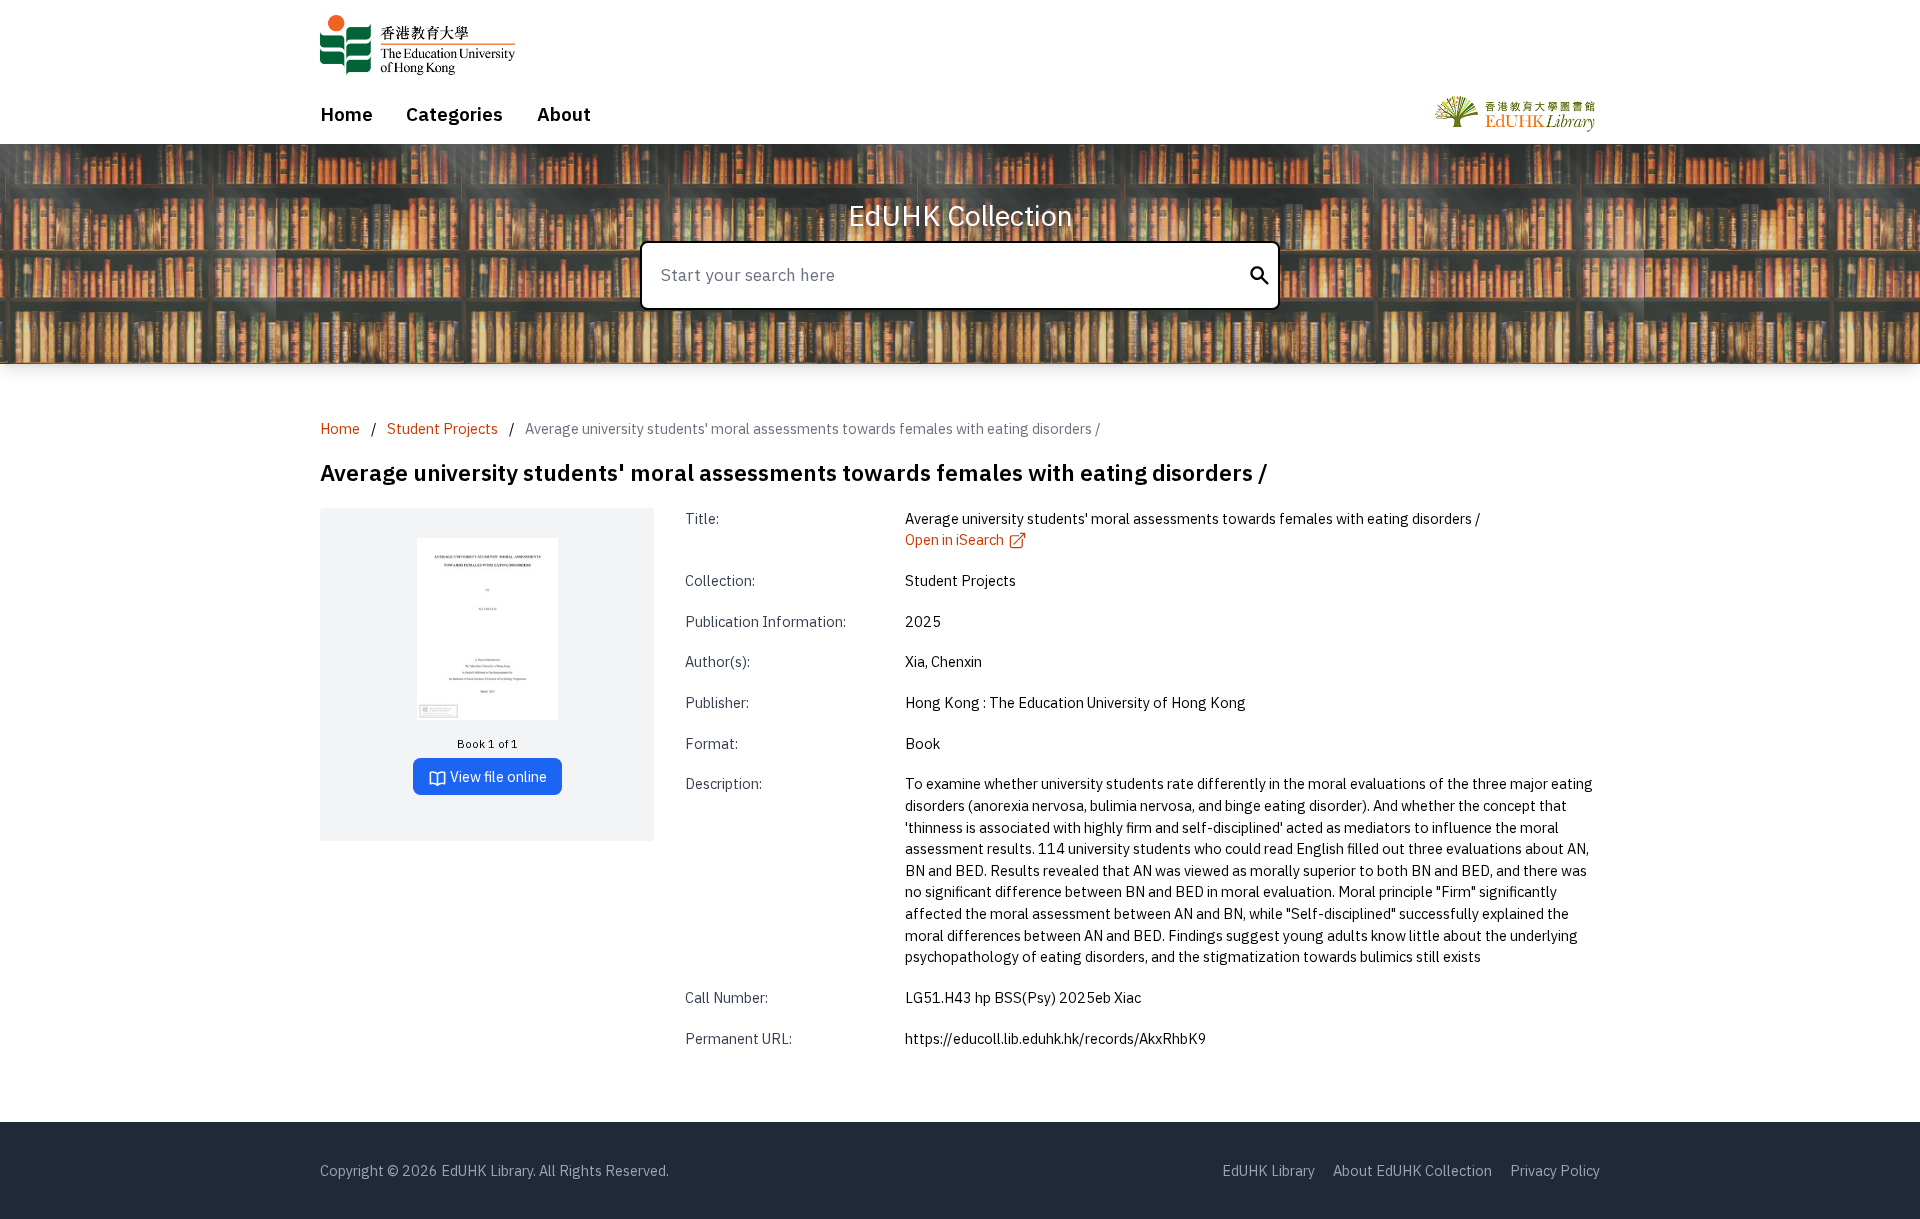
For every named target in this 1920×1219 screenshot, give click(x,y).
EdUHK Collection (960, 215)
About (564, 114)
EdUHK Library (1268, 1170)
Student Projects (442, 428)
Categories (454, 114)
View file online (497, 776)
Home (346, 114)
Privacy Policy (1555, 1170)
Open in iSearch (954, 539)
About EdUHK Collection (1412, 1170)
